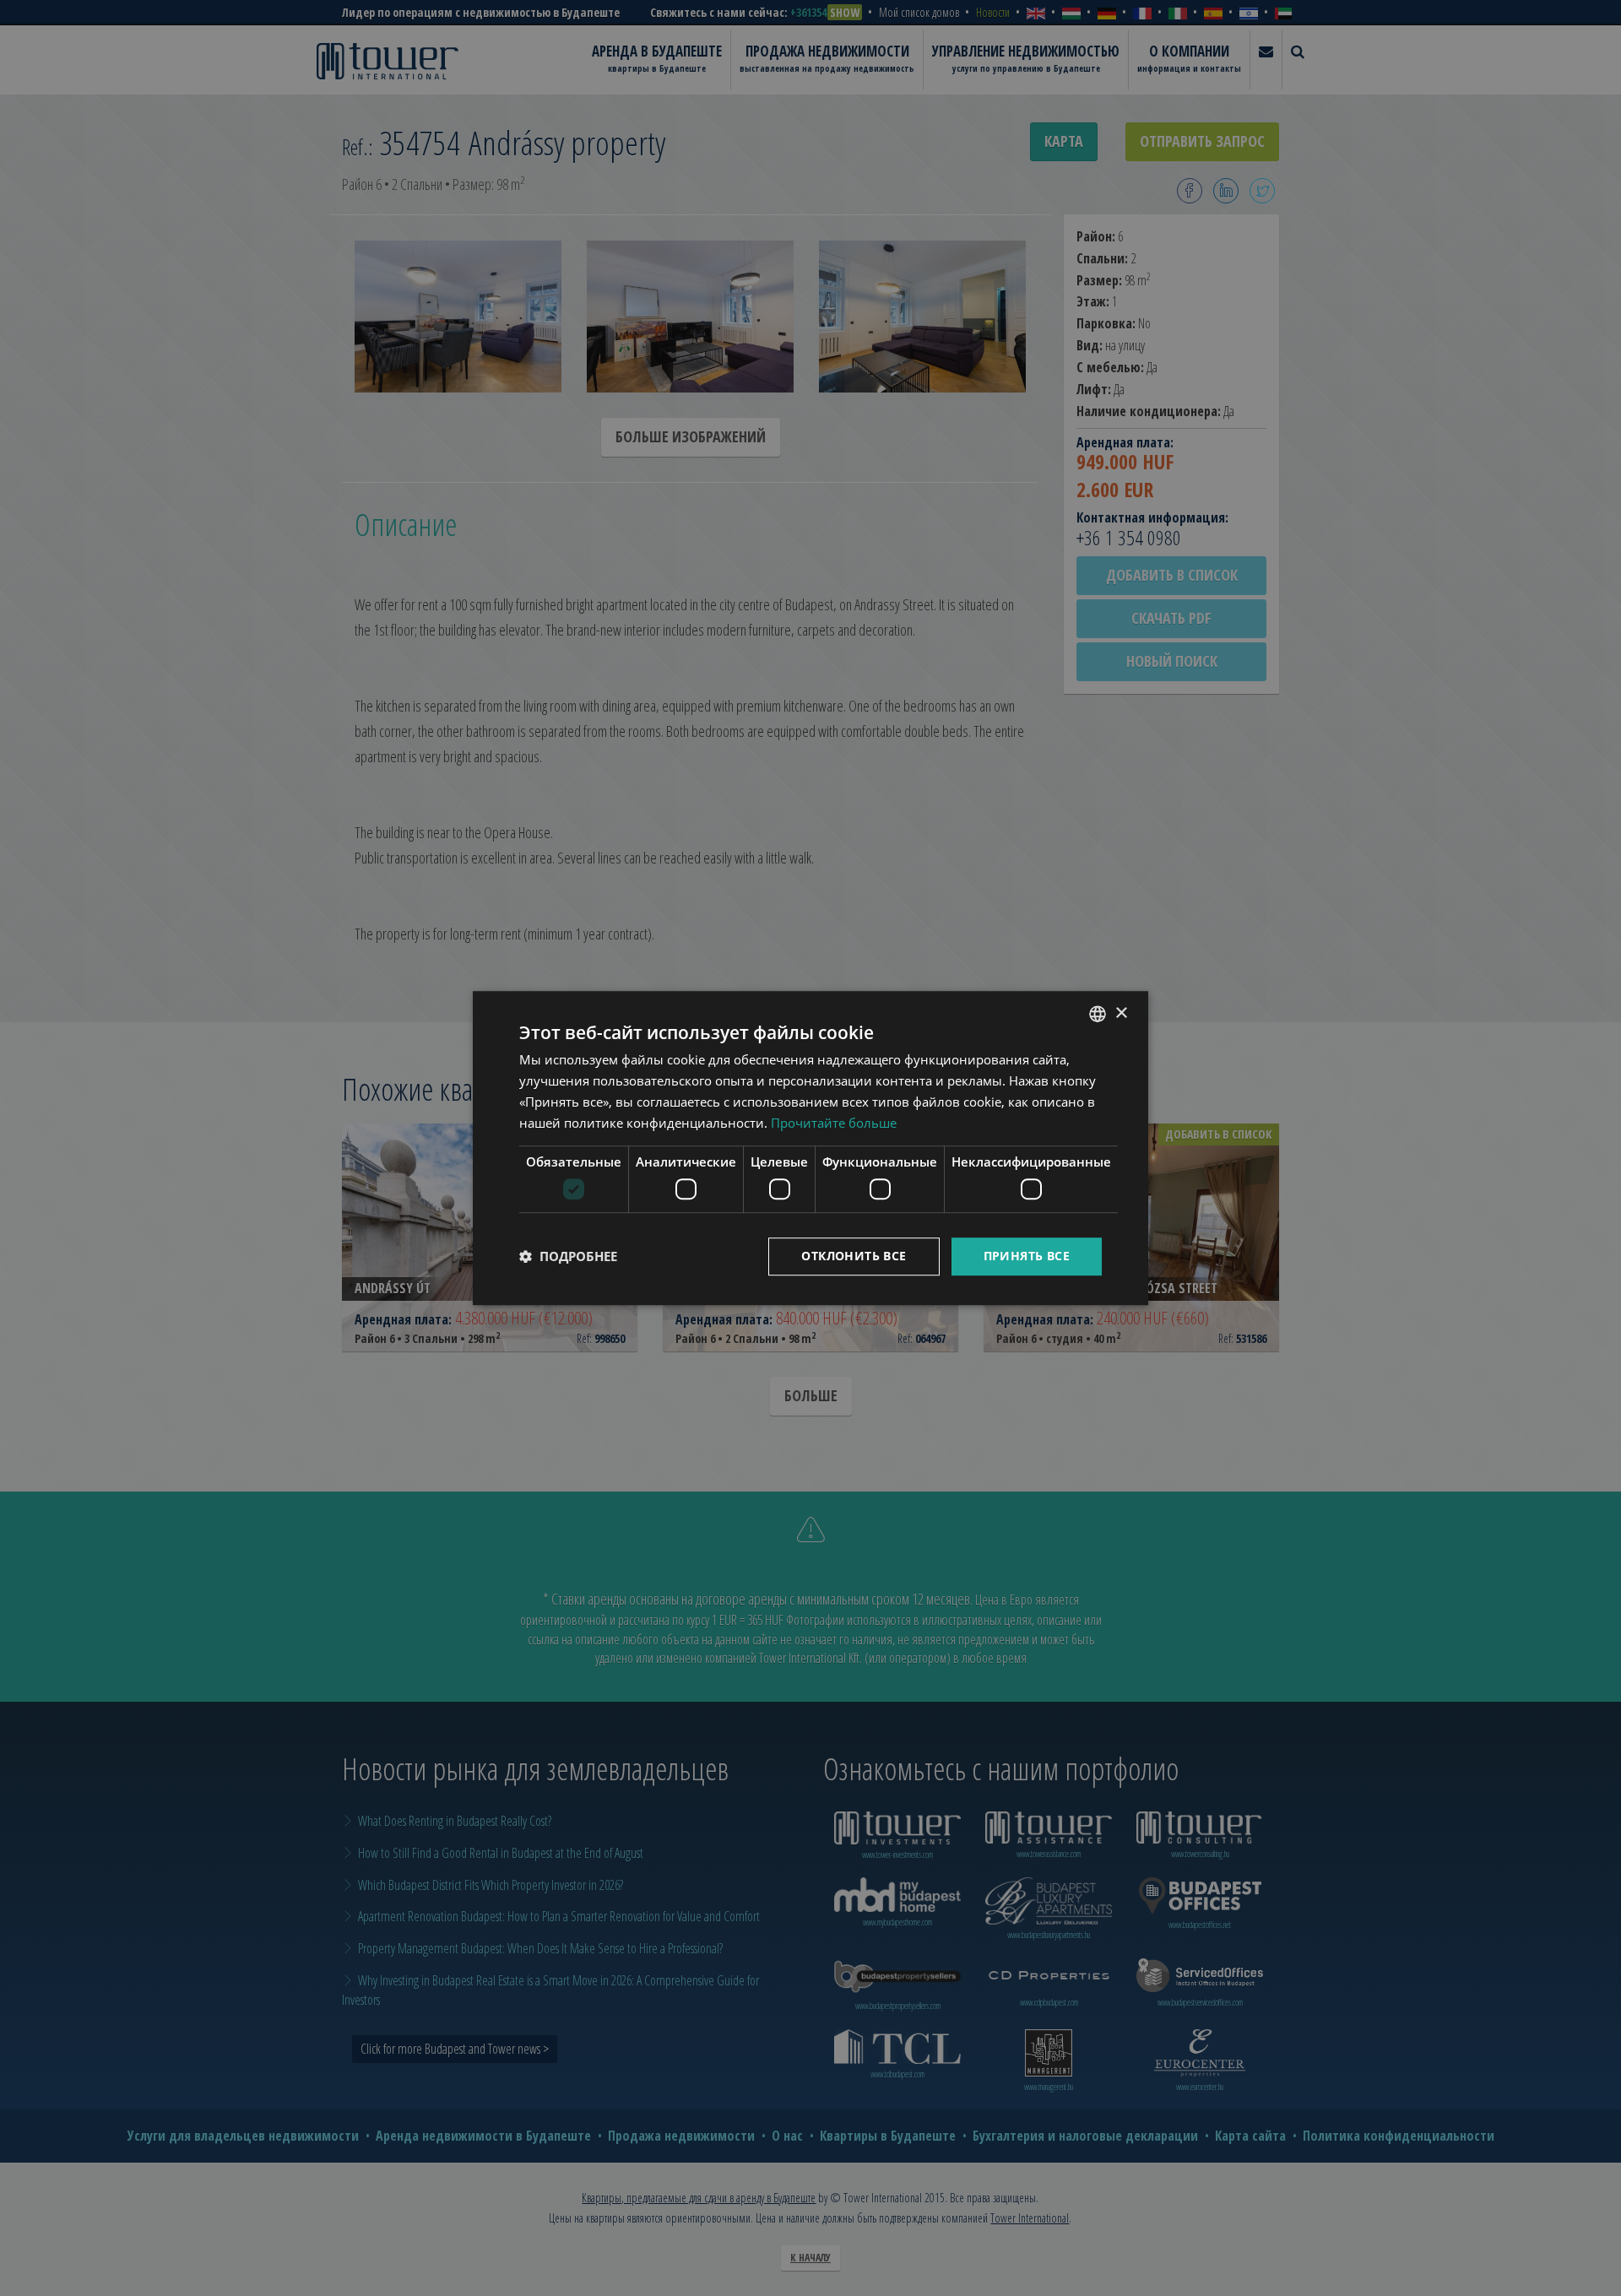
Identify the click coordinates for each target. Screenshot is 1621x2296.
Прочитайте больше (834, 1123)
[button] (568, 1256)
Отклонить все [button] (854, 1256)
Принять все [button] (1027, 1256)
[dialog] (810, 1148)
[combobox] (1098, 1014)
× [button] (1121, 1013)
